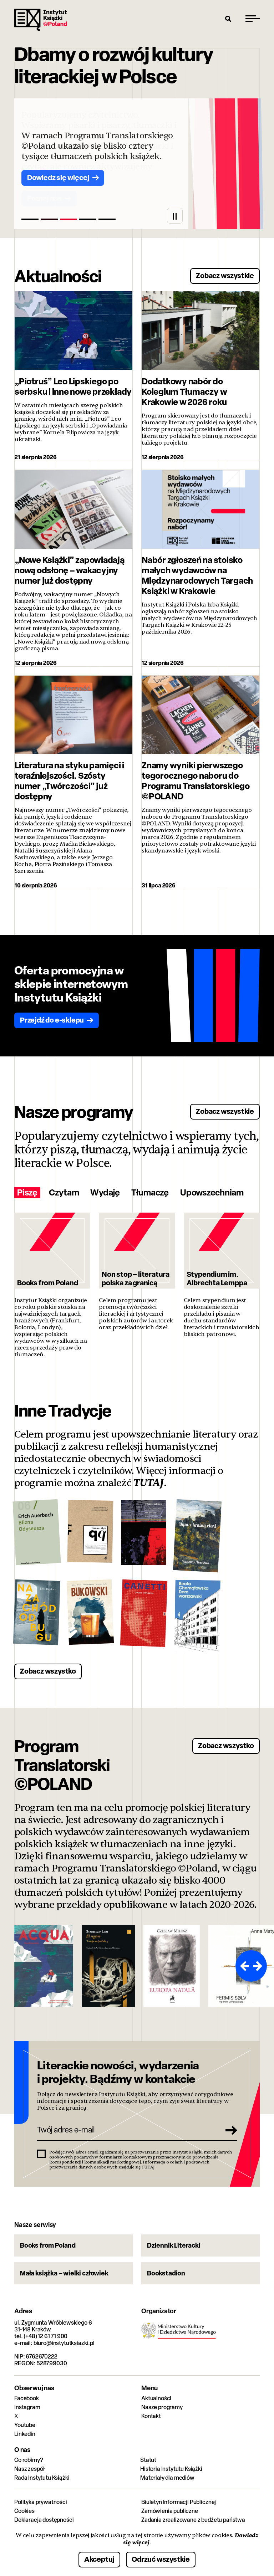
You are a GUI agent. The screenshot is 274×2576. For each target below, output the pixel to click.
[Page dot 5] (107, 219)
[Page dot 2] (49, 219)
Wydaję (105, 1193)
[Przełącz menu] (253, 19)
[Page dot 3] (68, 219)
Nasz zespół (29, 2469)
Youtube (25, 2425)
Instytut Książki (41, 20)
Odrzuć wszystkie (161, 2559)
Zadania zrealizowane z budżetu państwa (193, 2520)
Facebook (27, 2398)
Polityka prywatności (41, 2502)
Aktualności (156, 2398)
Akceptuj (99, 2559)
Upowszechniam (212, 1193)
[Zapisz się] (229, 2130)
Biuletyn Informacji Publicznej (179, 2502)
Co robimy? (29, 2460)
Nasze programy (162, 2407)
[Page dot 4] (88, 219)
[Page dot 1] (30, 219)
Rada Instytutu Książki (42, 2478)
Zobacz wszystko (48, 1671)
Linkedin (25, 2434)
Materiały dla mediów (167, 2478)
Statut (148, 2460)
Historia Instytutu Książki (171, 2469)
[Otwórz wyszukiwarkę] (228, 19)
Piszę (27, 1193)
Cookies (24, 2511)
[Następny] (259, 1966)
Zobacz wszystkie (225, 275)
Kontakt (151, 2416)
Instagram (27, 2407)
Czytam (64, 1193)
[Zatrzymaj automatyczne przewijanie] (175, 216)
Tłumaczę (150, 1193)
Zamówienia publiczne (170, 2511)
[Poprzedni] (243, 1966)
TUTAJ (149, 1483)
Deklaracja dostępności (44, 2520)
